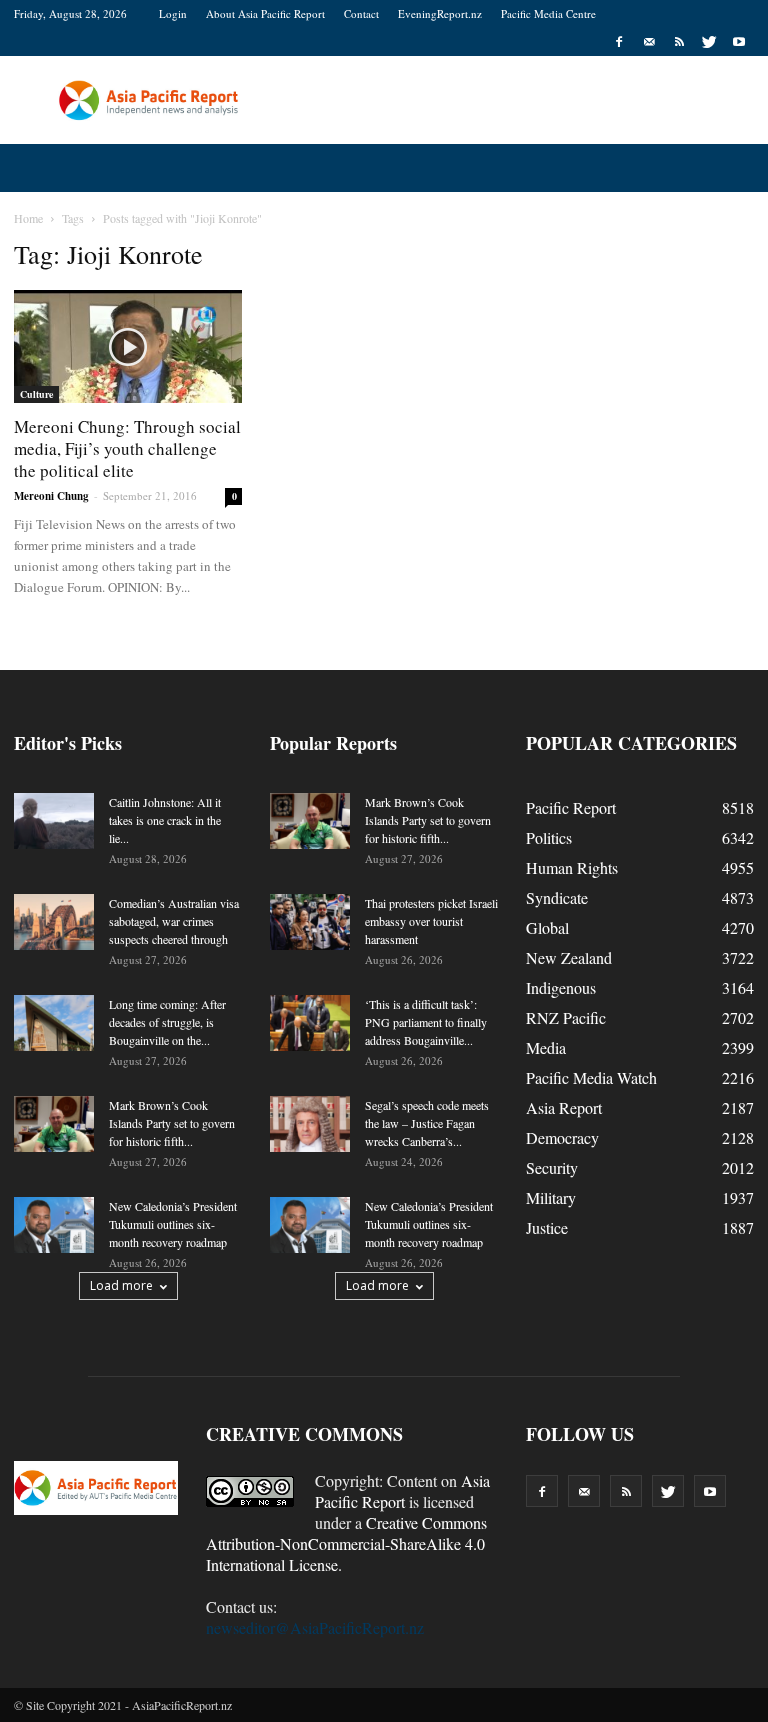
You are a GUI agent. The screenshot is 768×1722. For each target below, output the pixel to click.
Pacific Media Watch (591, 1077)
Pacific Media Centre (548, 13)
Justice (547, 1227)
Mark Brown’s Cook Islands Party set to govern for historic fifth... (172, 1123)
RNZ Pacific (566, 1017)
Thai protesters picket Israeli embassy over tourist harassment (431, 921)
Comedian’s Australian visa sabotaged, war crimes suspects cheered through (174, 921)
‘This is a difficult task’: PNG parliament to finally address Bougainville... (426, 1022)
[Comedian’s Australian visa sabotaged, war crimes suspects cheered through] (54, 922)
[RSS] (679, 42)
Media (546, 1047)
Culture (36, 394)
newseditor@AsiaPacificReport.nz (315, 1627)
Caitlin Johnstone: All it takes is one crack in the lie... (165, 820)
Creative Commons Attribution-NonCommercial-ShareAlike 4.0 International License (346, 1543)
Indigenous (561, 987)
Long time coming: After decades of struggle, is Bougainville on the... (167, 1022)
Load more (121, 1285)
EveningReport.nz (440, 13)
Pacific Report (571, 807)
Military (551, 1197)
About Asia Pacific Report (265, 13)
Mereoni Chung (51, 496)
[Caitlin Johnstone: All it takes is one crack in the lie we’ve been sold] (54, 821)
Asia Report (564, 1107)
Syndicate (557, 897)
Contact (361, 13)
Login (173, 13)
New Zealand (569, 957)
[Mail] (649, 42)
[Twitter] (709, 42)
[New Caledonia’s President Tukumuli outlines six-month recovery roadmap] (54, 1225)
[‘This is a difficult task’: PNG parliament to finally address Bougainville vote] (310, 1023)
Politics (549, 837)
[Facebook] (619, 42)
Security (552, 1167)
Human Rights (572, 867)
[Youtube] (739, 42)
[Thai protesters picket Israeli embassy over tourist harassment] (310, 922)
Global (547, 927)
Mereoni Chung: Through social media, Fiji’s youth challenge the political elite (127, 448)
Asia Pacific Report (402, 1491)
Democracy (562, 1137)
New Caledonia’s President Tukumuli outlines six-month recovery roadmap (173, 1224)
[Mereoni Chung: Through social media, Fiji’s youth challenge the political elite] (128, 346)
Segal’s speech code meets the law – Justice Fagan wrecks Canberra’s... (427, 1123)
